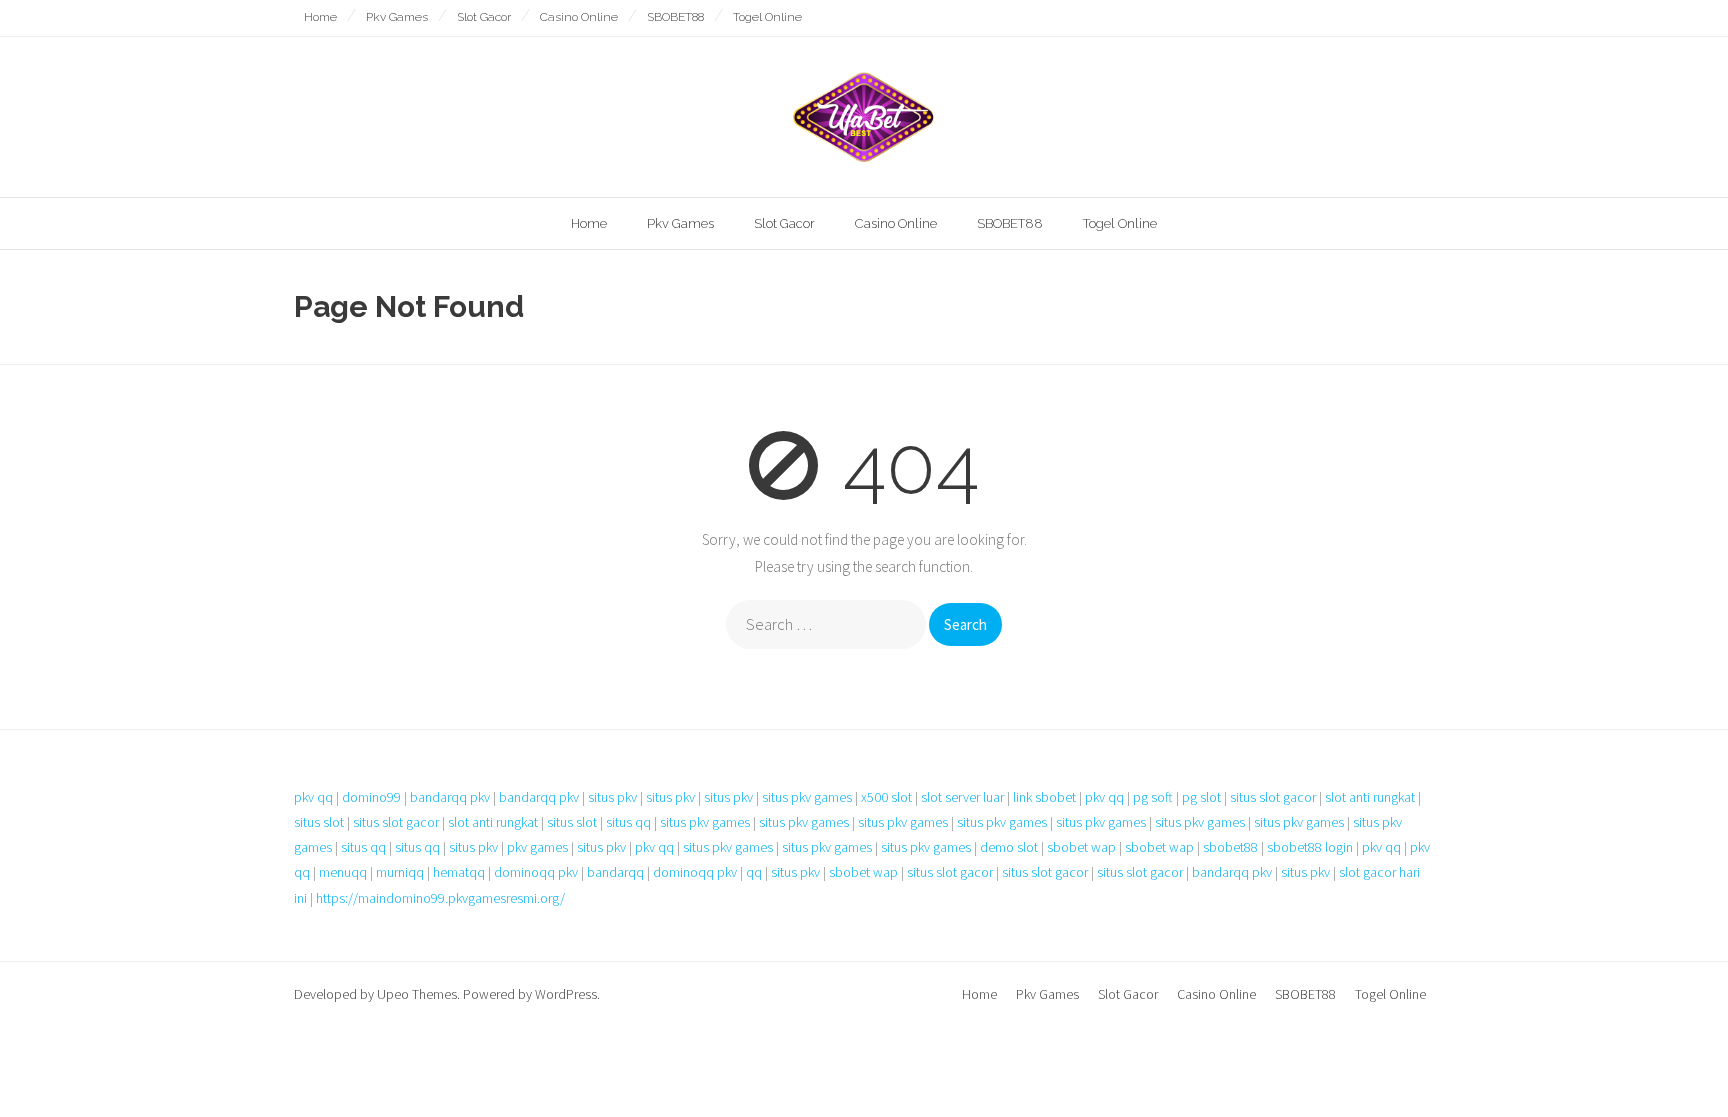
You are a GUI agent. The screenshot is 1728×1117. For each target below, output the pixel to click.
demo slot (1009, 847)
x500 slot (886, 797)
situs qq (628, 822)
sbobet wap (1081, 847)
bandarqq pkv (450, 797)
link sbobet (1044, 797)
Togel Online (767, 17)
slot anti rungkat (1370, 797)
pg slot (1201, 797)
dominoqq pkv (536, 872)
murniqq (400, 872)
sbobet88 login (1310, 847)
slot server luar (962, 797)
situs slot (319, 822)
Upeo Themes (417, 994)
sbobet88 (1230, 847)
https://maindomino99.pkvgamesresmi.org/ (440, 898)
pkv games (537, 847)
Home (320, 17)
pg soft (1153, 797)
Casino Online (579, 17)
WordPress (566, 994)
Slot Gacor (484, 17)
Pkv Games (397, 17)
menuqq (343, 872)
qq (754, 872)
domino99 (371, 797)
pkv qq (313, 797)
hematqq (459, 872)
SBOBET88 (675, 17)
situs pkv (612, 797)
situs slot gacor (1273, 797)
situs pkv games (807, 797)
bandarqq (615, 872)
